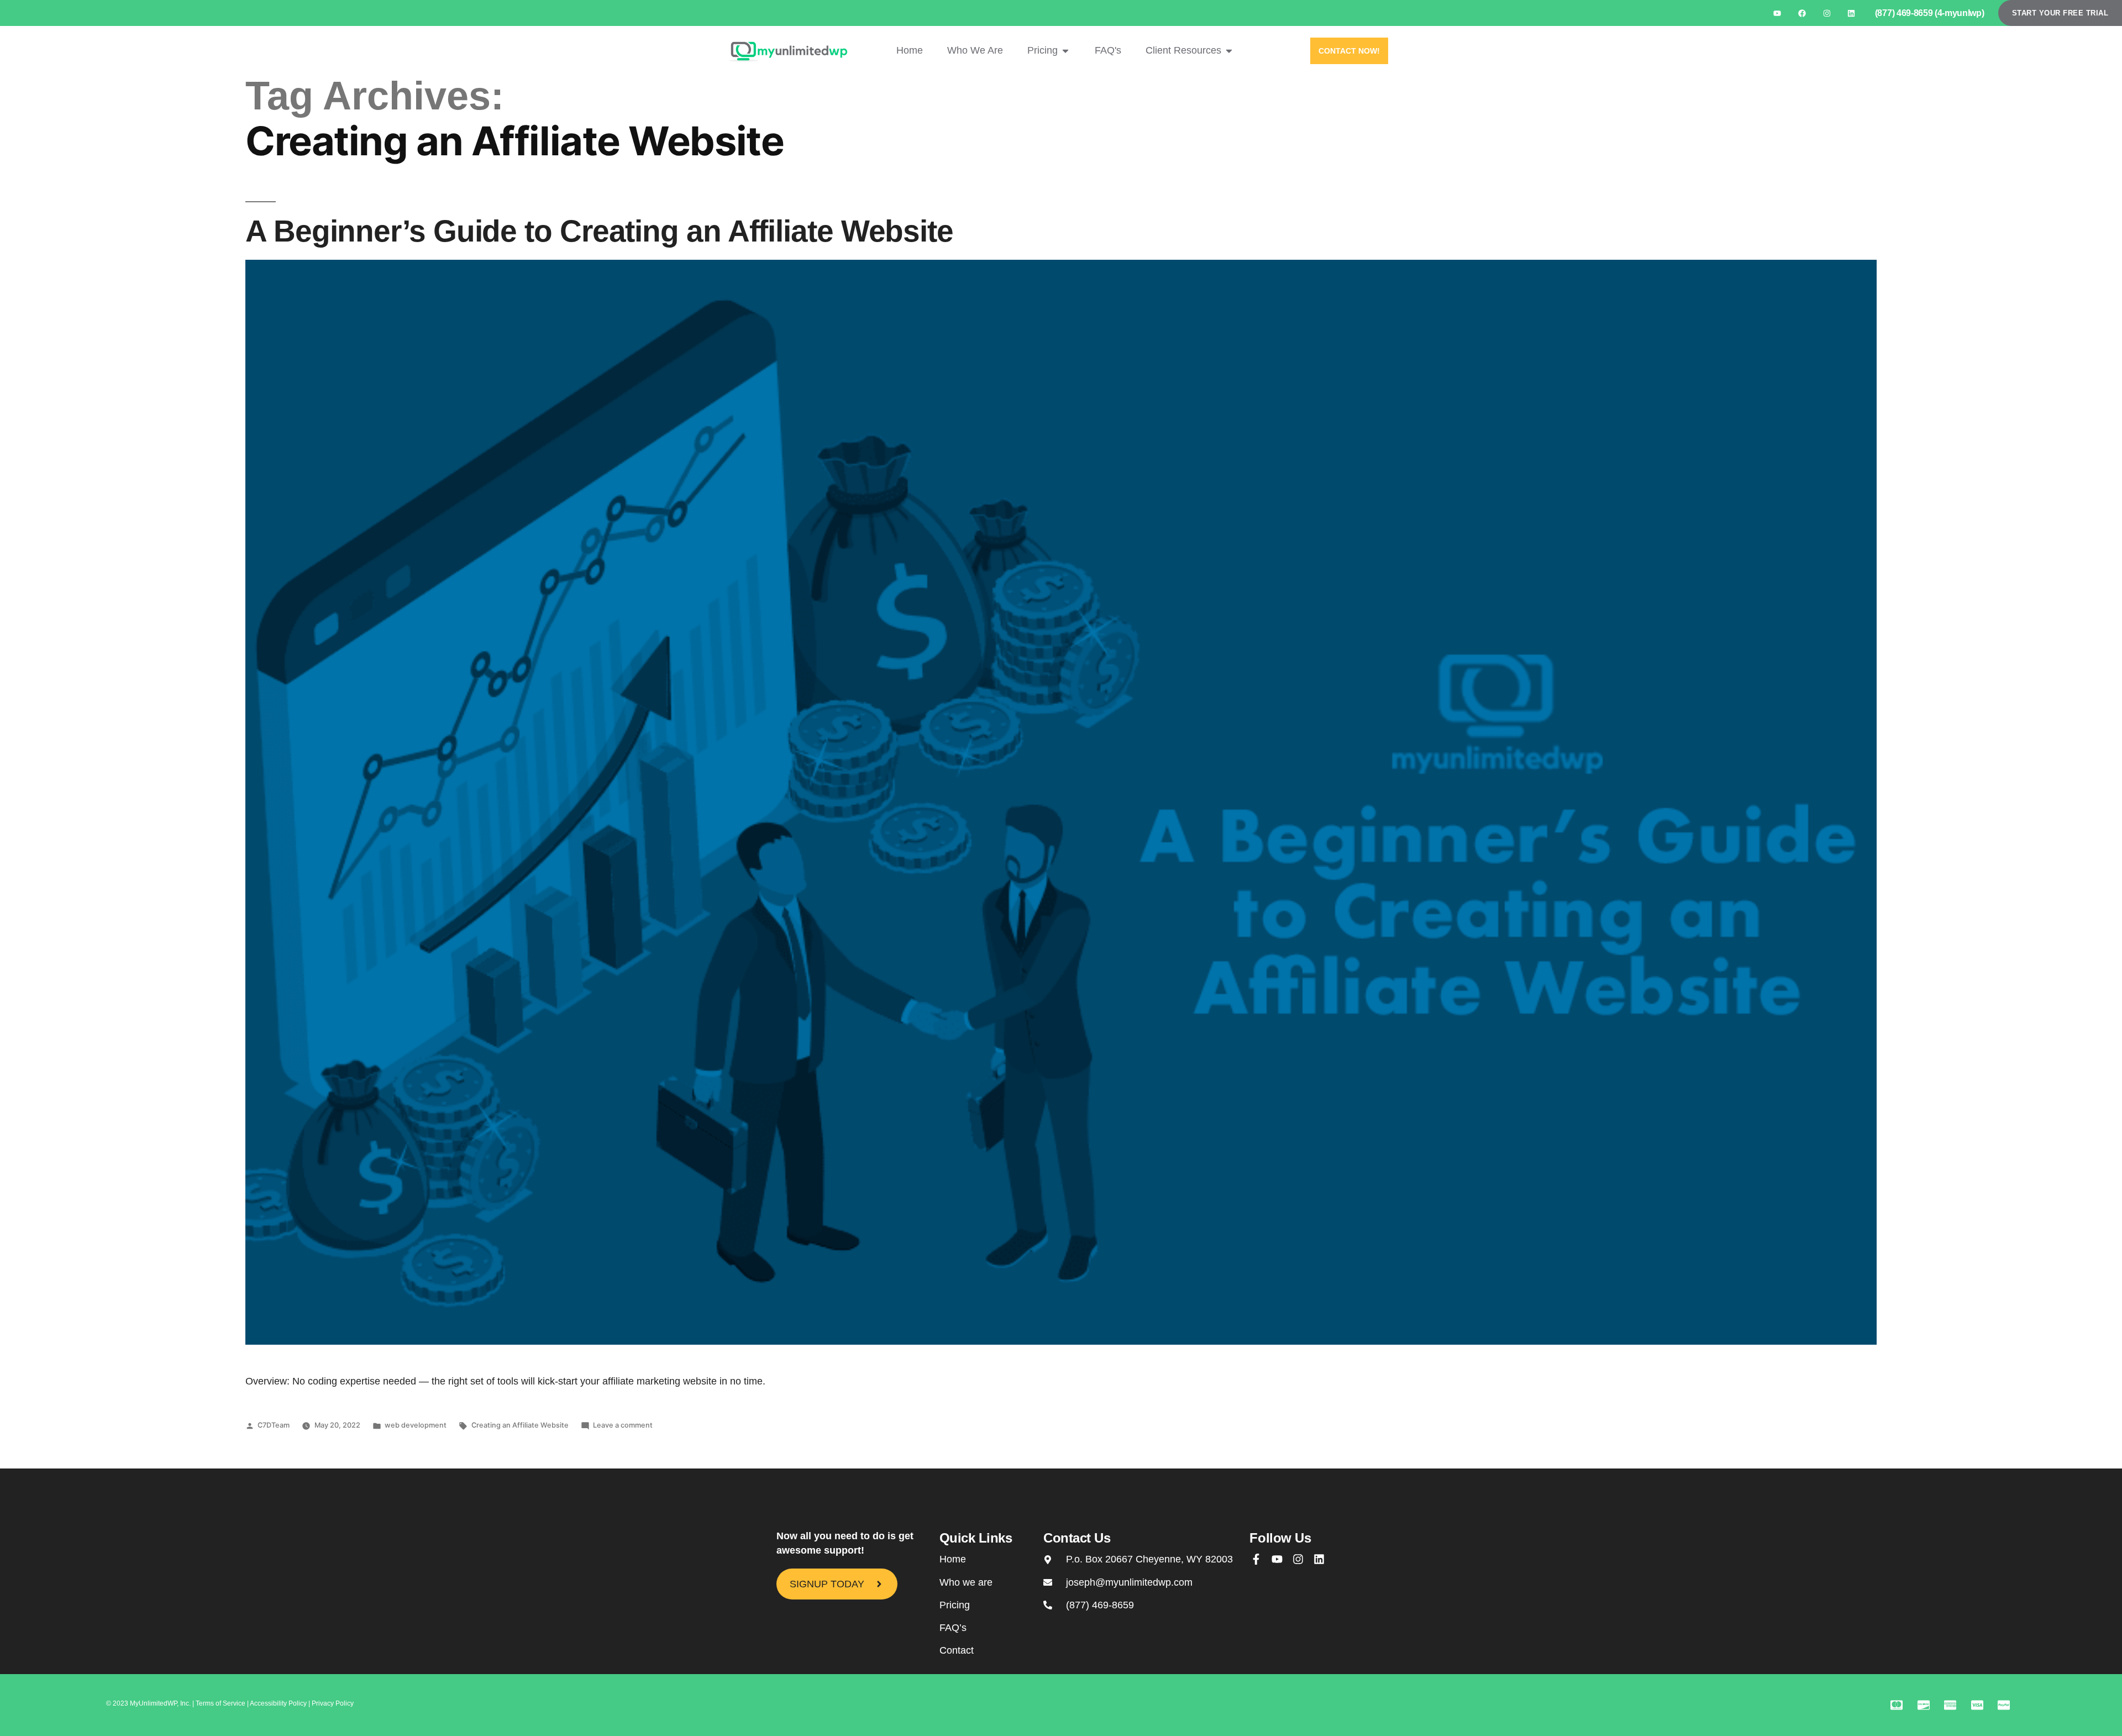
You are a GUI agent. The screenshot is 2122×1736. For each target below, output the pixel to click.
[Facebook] (1802, 13)
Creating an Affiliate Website (520, 1425)
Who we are (966, 1582)
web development (416, 1425)
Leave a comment (623, 1425)
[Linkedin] (1852, 13)
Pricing (955, 1605)
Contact (957, 1650)
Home (953, 1559)
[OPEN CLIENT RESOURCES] (1229, 51)
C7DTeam (274, 1425)
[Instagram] (1827, 13)
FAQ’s (953, 1628)
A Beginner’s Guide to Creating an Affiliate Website (599, 231)
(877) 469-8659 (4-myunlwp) (1930, 13)
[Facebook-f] (1256, 1559)
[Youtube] (1777, 13)
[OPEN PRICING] (1065, 51)
